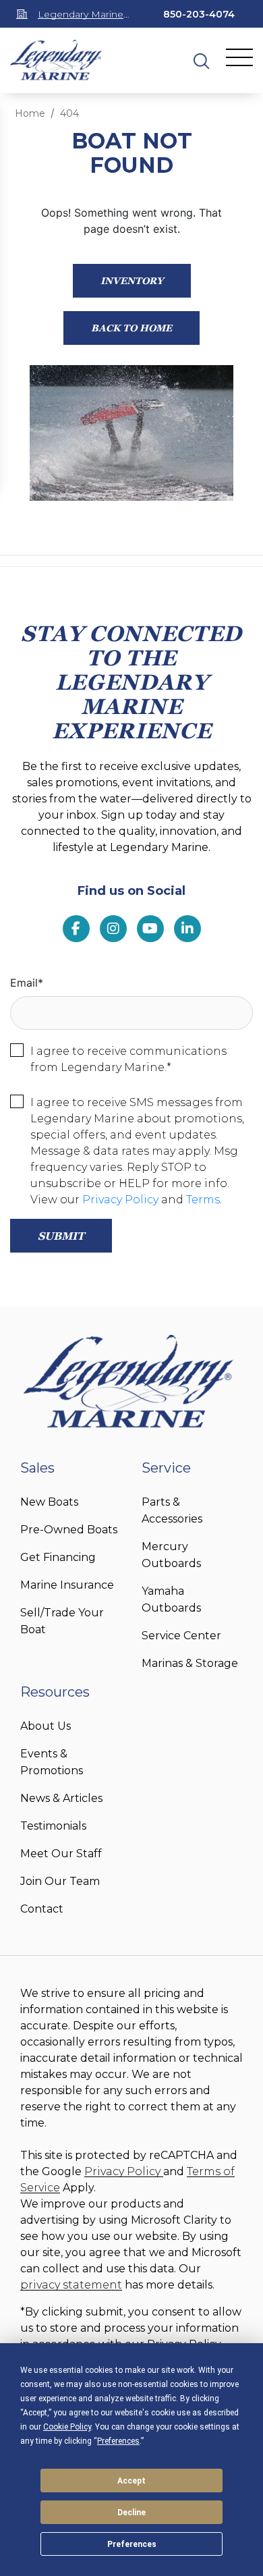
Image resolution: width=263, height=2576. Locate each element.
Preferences (132, 2544)
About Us (46, 1726)
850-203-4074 (199, 14)
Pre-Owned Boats (69, 1530)
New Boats (49, 1502)
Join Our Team (60, 1881)
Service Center (181, 1636)
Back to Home (131, 328)
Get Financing (58, 1557)
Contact (42, 1909)
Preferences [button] (118, 2441)
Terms (203, 1200)
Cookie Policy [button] (67, 2427)
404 (69, 113)
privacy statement (71, 2285)
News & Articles (61, 1798)
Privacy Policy (120, 1200)
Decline (131, 2513)
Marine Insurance (67, 1585)
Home (30, 113)
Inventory (132, 280)
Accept (131, 2481)
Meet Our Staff (61, 1854)
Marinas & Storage (190, 1663)
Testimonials (53, 1826)
